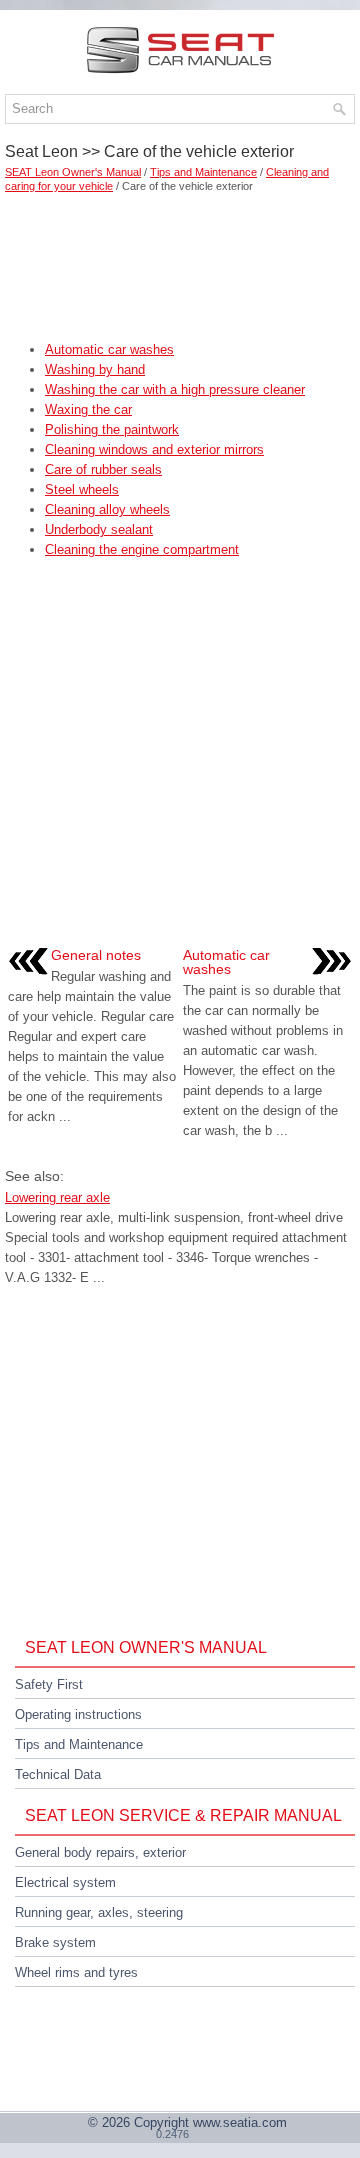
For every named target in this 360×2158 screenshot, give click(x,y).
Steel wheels (82, 489)
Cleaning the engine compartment (142, 549)
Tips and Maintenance (203, 172)
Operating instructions (78, 1714)
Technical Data (58, 1774)
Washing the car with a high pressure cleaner (175, 389)
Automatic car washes (109, 349)
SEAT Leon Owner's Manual (73, 172)
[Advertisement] (180, 260)
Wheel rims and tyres (76, 1972)
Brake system (55, 1942)
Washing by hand (95, 369)
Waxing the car (88, 409)
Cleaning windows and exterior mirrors (154, 449)
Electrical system (65, 1882)
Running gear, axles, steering (99, 1912)
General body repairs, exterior (100, 1852)
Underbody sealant (99, 529)
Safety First (49, 1684)
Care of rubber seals (103, 469)
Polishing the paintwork (112, 429)
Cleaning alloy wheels (107, 509)
